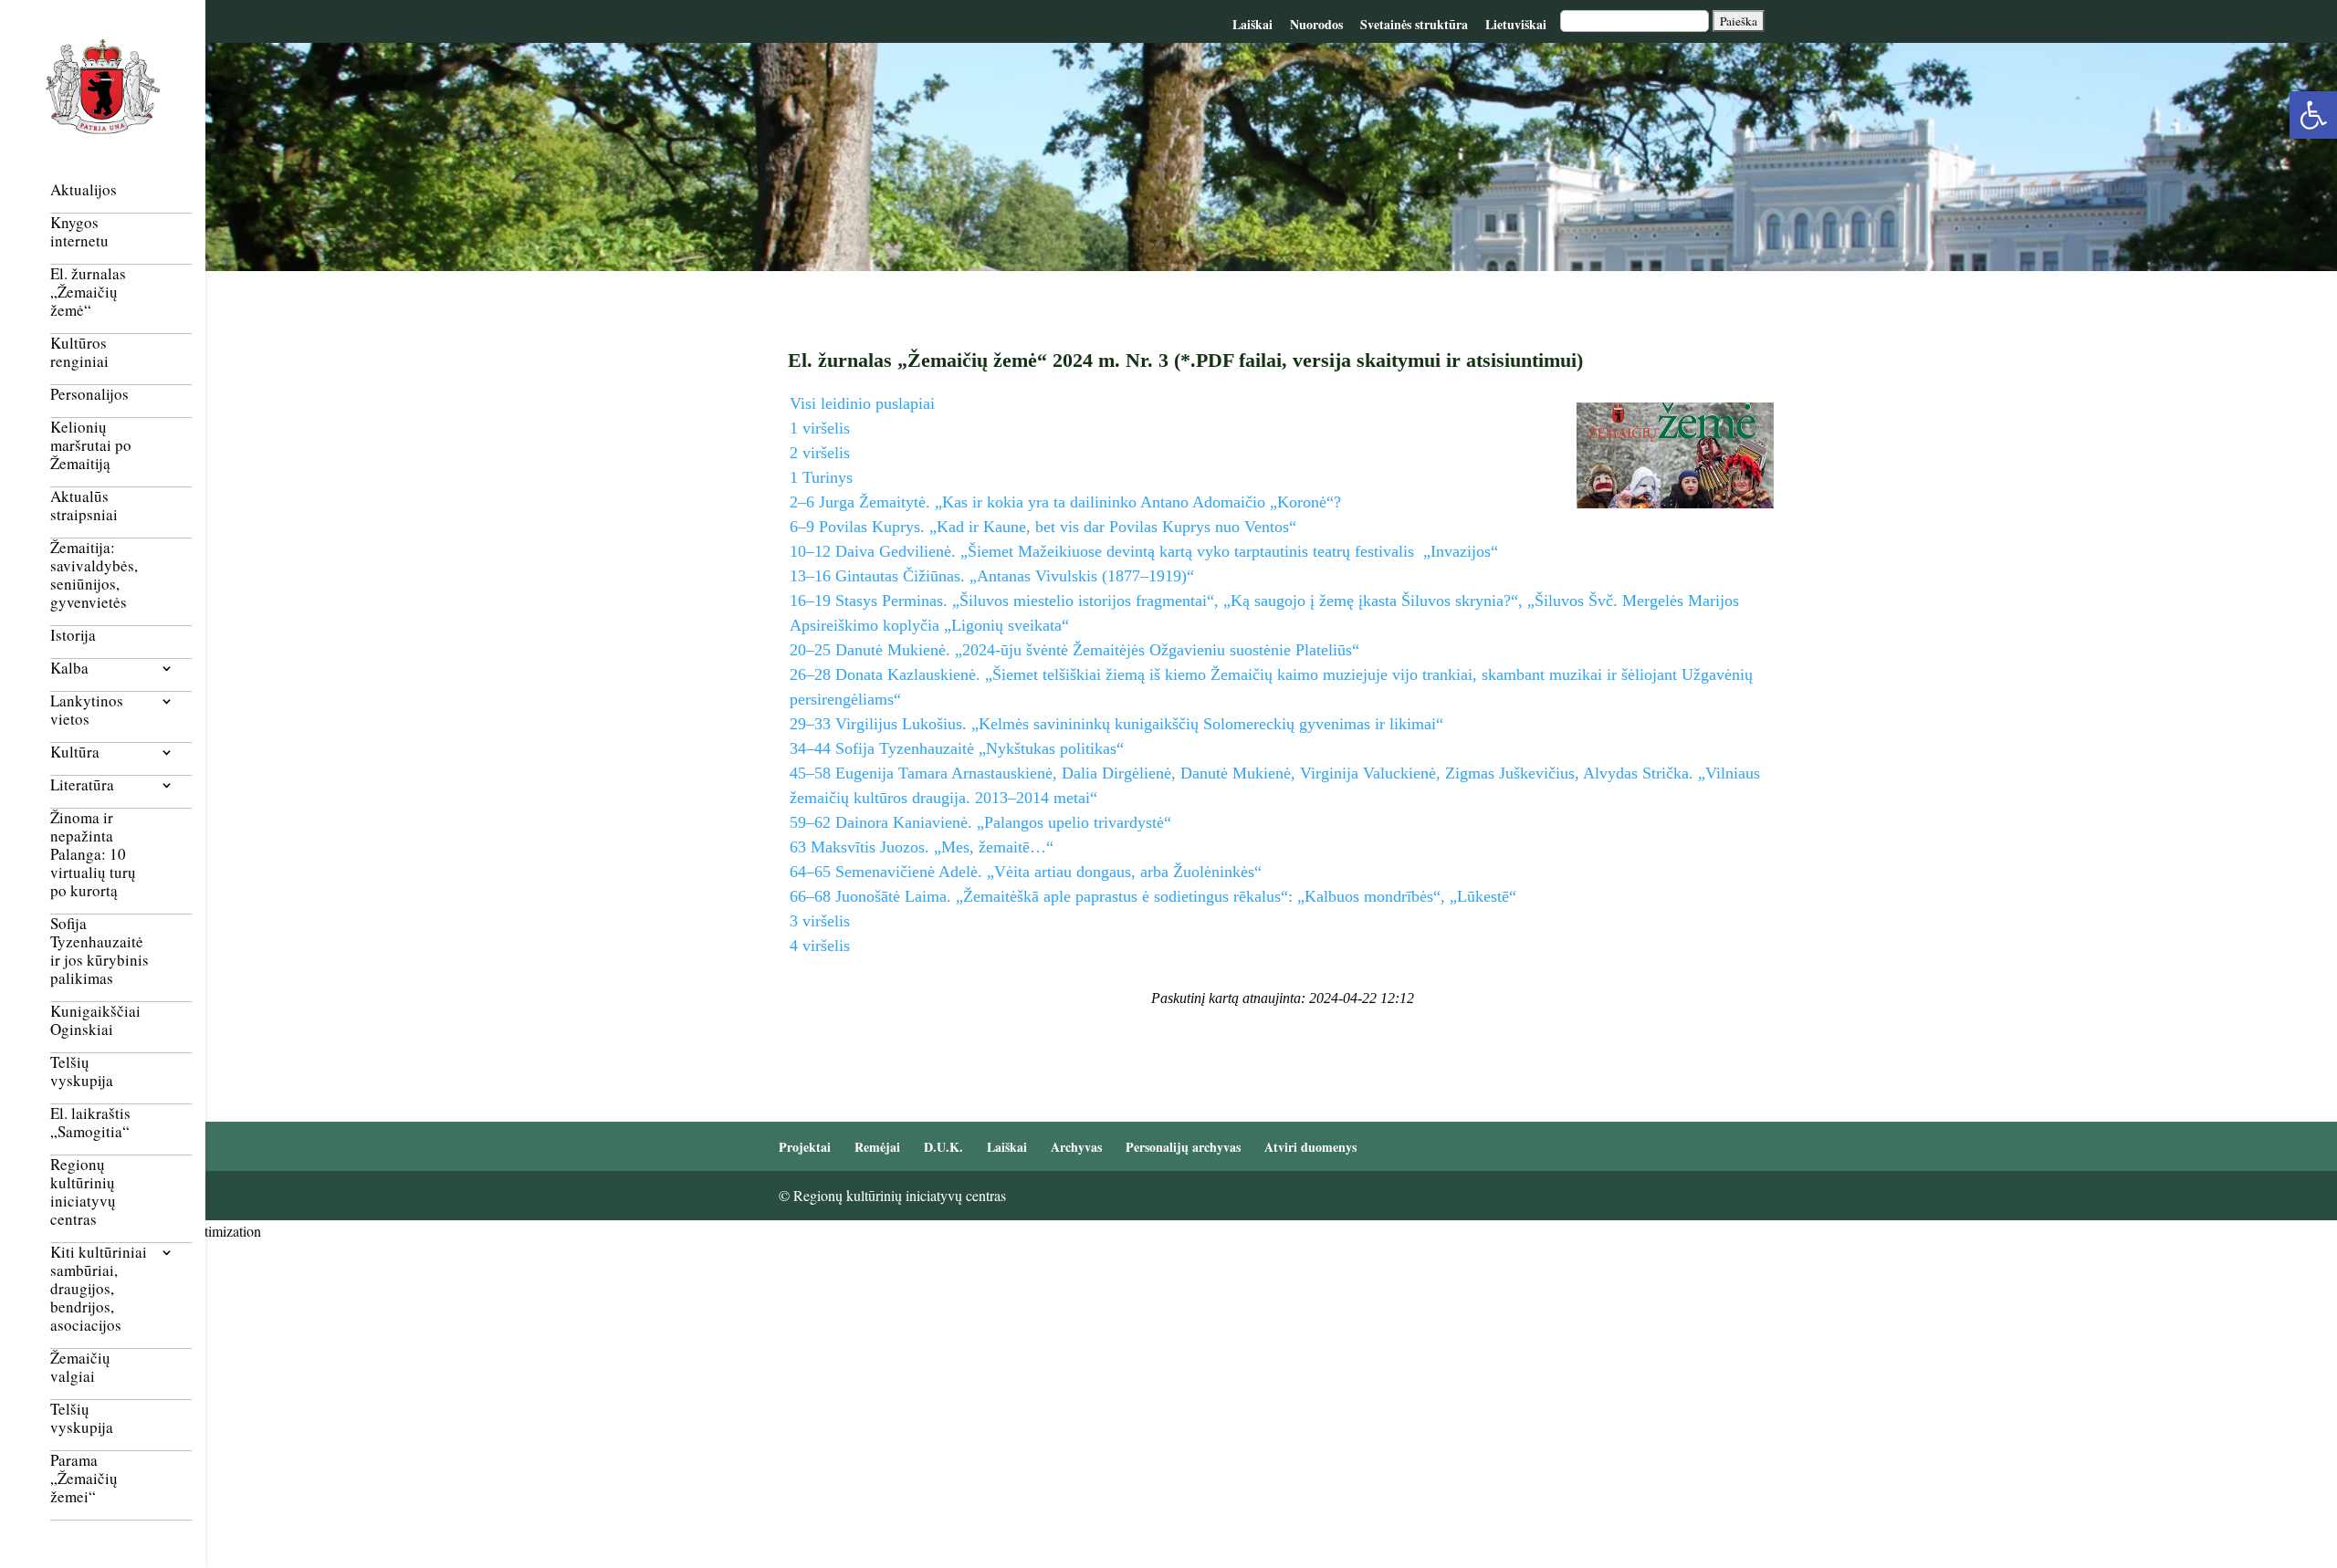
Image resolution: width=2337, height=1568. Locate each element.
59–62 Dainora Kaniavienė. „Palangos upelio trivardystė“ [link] (980, 822)
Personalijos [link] (89, 395)
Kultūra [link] (75, 753)
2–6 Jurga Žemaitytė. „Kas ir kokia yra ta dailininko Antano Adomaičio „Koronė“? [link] (1065, 502)
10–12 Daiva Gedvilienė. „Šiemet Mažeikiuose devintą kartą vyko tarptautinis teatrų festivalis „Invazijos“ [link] (1144, 551)
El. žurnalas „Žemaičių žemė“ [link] (88, 293)
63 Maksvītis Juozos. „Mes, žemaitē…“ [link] (922, 847)
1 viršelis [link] (820, 428)
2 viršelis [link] (820, 453)
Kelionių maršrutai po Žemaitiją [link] (91, 446)
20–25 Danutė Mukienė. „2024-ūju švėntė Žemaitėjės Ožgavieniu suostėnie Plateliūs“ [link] (1074, 650)
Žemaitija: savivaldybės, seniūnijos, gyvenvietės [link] (94, 575)
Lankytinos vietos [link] (87, 711)
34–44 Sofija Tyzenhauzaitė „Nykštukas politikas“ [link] (957, 748)
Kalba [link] (69, 669)
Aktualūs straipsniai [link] (84, 506)
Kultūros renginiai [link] (79, 353)
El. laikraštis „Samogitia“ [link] (90, 1123)
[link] (2313, 115)
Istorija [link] (73, 636)
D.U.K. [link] (943, 1147)
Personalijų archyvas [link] (1183, 1147)
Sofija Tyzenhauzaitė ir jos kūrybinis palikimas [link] (100, 951)
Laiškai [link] (1252, 24)
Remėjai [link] (877, 1147)
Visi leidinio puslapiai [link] (862, 403)
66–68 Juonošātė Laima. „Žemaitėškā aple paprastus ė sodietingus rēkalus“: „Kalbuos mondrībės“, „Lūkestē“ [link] (1153, 896)
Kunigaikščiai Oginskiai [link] (95, 1021)
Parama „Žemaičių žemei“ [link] (84, 1479)
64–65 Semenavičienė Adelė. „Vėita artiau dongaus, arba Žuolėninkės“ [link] (1026, 872)
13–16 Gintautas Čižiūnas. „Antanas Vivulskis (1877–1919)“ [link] (992, 576)
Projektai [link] (805, 1147)
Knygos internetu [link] (79, 232)
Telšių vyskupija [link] (82, 1072)
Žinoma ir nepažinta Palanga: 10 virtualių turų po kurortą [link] (93, 855)
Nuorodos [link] (1316, 24)
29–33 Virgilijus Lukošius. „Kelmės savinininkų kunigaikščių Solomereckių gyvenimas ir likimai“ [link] (1116, 724)
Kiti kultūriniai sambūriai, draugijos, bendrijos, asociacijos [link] (99, 1289)
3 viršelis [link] (820, 921)
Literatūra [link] (82, 785)
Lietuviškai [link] (1516, 24)
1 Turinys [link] (821, 477)
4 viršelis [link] (820, 946)
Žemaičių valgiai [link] (80, 1368)
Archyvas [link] (1076, 1147)
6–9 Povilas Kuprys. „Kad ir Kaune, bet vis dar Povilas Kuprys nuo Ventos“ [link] (1043, 527)
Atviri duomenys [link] (1310, 1147)
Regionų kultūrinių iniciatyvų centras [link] (83, 1192)
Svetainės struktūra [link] (1414, 24)
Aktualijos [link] (84, 190)
